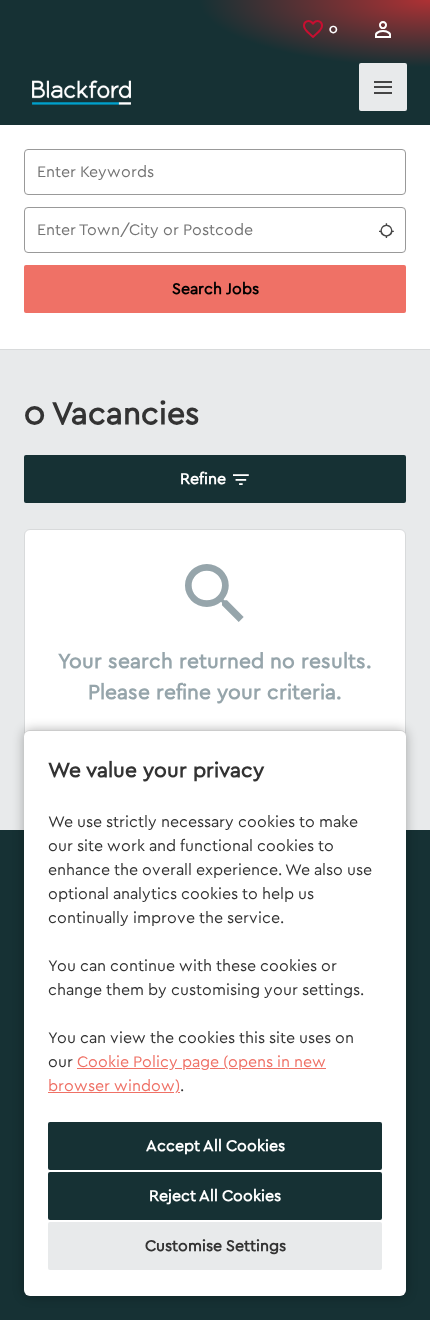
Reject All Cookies (215, 1196)
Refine (203, 479)
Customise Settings (215, 1246)
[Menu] (383, 87)
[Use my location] (386, 230)
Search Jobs (215, 289)
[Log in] (383, 29)
